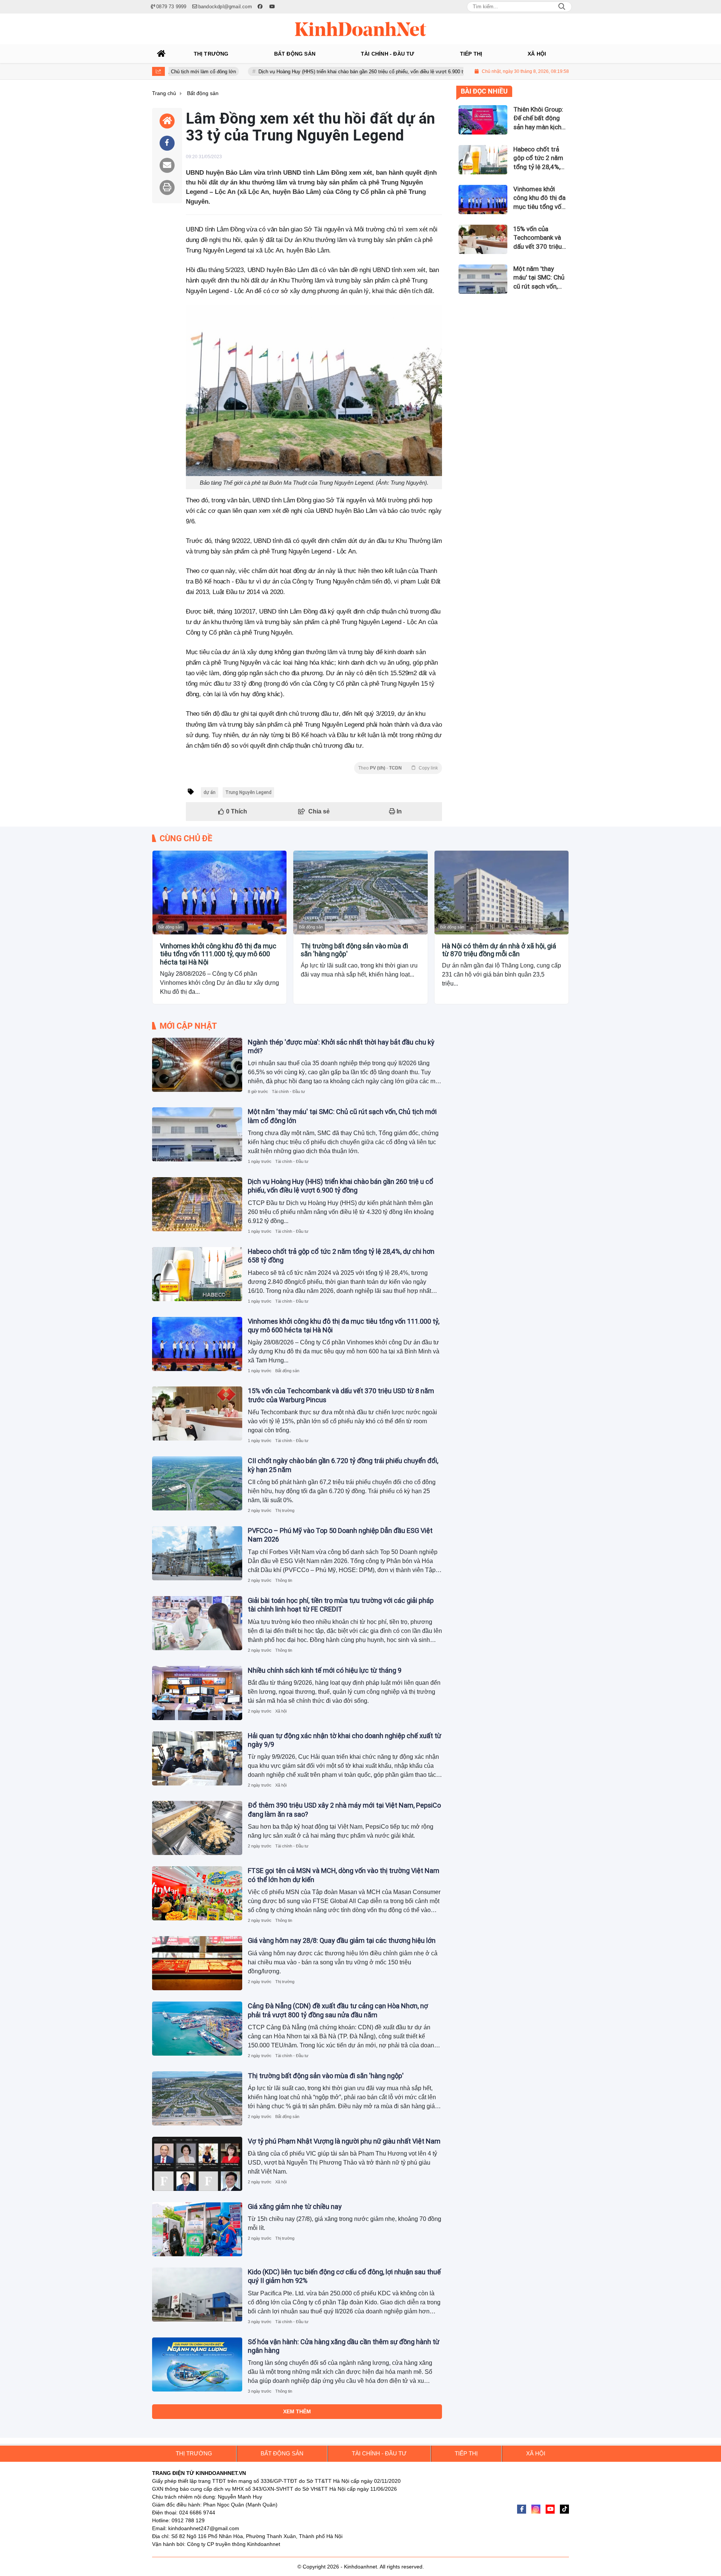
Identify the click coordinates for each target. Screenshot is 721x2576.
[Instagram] (536, 2509)
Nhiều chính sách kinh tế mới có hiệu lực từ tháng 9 (325, 1670)
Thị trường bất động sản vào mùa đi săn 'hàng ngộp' (354, 950)
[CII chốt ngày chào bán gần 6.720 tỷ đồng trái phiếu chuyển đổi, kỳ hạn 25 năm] (197, 1483)
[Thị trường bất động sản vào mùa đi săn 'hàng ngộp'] (360, 893)
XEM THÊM (297, 2411)
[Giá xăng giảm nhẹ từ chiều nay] (197, 2229)
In (398, 811)
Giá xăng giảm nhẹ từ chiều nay (295, 2206)
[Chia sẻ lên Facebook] (167, 143)
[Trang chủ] (161, 54)
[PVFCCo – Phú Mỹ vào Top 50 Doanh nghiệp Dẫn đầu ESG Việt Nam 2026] (197, 1553)
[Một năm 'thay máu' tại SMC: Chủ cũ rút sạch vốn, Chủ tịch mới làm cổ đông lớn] (197, 1134)
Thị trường (285, 1510)
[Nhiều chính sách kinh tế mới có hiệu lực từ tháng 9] (197, 1693)
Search (562, 7)
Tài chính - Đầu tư (288, 1091)
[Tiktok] (564, 2509)
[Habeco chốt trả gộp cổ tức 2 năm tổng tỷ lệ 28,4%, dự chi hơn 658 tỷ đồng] (197, 1274)
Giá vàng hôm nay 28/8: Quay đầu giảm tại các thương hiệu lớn (342, 1940)
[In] (167, 187)
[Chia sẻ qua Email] (167, 165)
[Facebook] (522, 2509)
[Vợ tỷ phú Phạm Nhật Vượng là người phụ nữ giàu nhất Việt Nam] (197, 2164)
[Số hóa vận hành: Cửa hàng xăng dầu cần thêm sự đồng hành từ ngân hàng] (197, 2364)
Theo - (398, 768)
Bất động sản (170, 927)
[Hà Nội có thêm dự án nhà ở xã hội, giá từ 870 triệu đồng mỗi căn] (502, 893)
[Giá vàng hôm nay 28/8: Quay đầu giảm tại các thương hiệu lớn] (197, 1963)
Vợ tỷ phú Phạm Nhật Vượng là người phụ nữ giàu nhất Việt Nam (344, 2141)
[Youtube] (550, 2509)
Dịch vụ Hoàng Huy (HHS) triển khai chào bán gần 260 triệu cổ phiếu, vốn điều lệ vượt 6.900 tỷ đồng (285, 72)
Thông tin (284, 1580)
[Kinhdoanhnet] (360, 29)
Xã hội (281, 1711)
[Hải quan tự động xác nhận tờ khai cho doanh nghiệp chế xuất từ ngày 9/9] (197, 1758)
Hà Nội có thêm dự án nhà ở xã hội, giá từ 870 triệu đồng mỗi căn (499, 950)
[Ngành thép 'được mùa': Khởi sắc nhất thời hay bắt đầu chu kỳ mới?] (197, 1065)
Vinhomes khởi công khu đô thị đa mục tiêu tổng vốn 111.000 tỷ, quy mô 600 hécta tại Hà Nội (218, 954)
